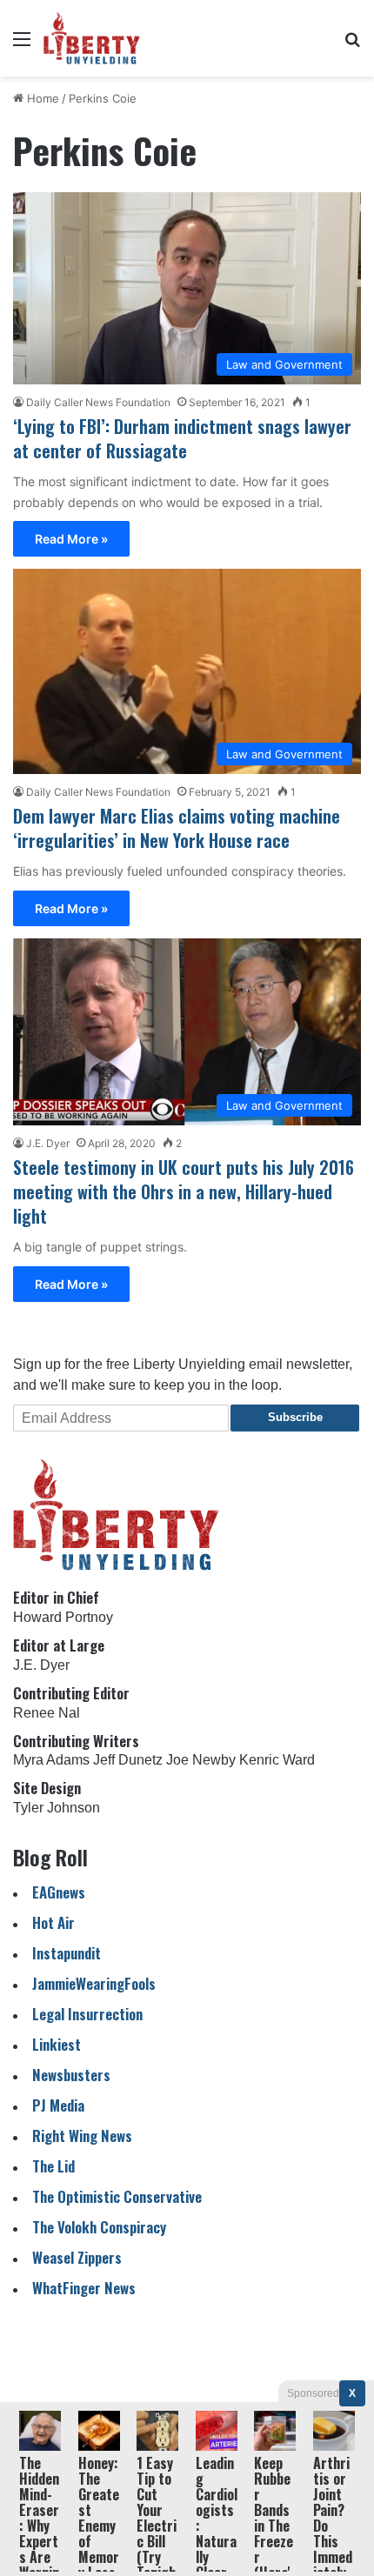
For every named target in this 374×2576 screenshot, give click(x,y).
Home (41, 98)
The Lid (53, 2166)
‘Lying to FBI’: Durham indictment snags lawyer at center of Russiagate (182, 438)
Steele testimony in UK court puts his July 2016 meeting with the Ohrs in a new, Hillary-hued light (184, 1191)
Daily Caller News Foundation (98, 402)
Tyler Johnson (57, 1808)
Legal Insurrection (87, 2014)
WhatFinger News (84, 2288)
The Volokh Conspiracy (99, 2227)
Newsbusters (71, 2075)
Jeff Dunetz (128, 1760)
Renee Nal (47, 1713)
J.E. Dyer (48, 1143)
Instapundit (67, 1953)
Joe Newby (201, 1760)
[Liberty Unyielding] (92, 38)
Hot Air (53, 1922)
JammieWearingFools (94, 1983)
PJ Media (58, 2105)
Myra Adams (51, 1760)
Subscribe (295, 1417)
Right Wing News (82, 2136)
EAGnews (59, 1892)
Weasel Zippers (77, 2257)
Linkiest (57, 2044)
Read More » (71, 539)
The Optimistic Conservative (117, 2196)
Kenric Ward (277, 1760)
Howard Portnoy (63, 1617)
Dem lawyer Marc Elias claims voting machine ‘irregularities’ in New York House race (177, 828)
